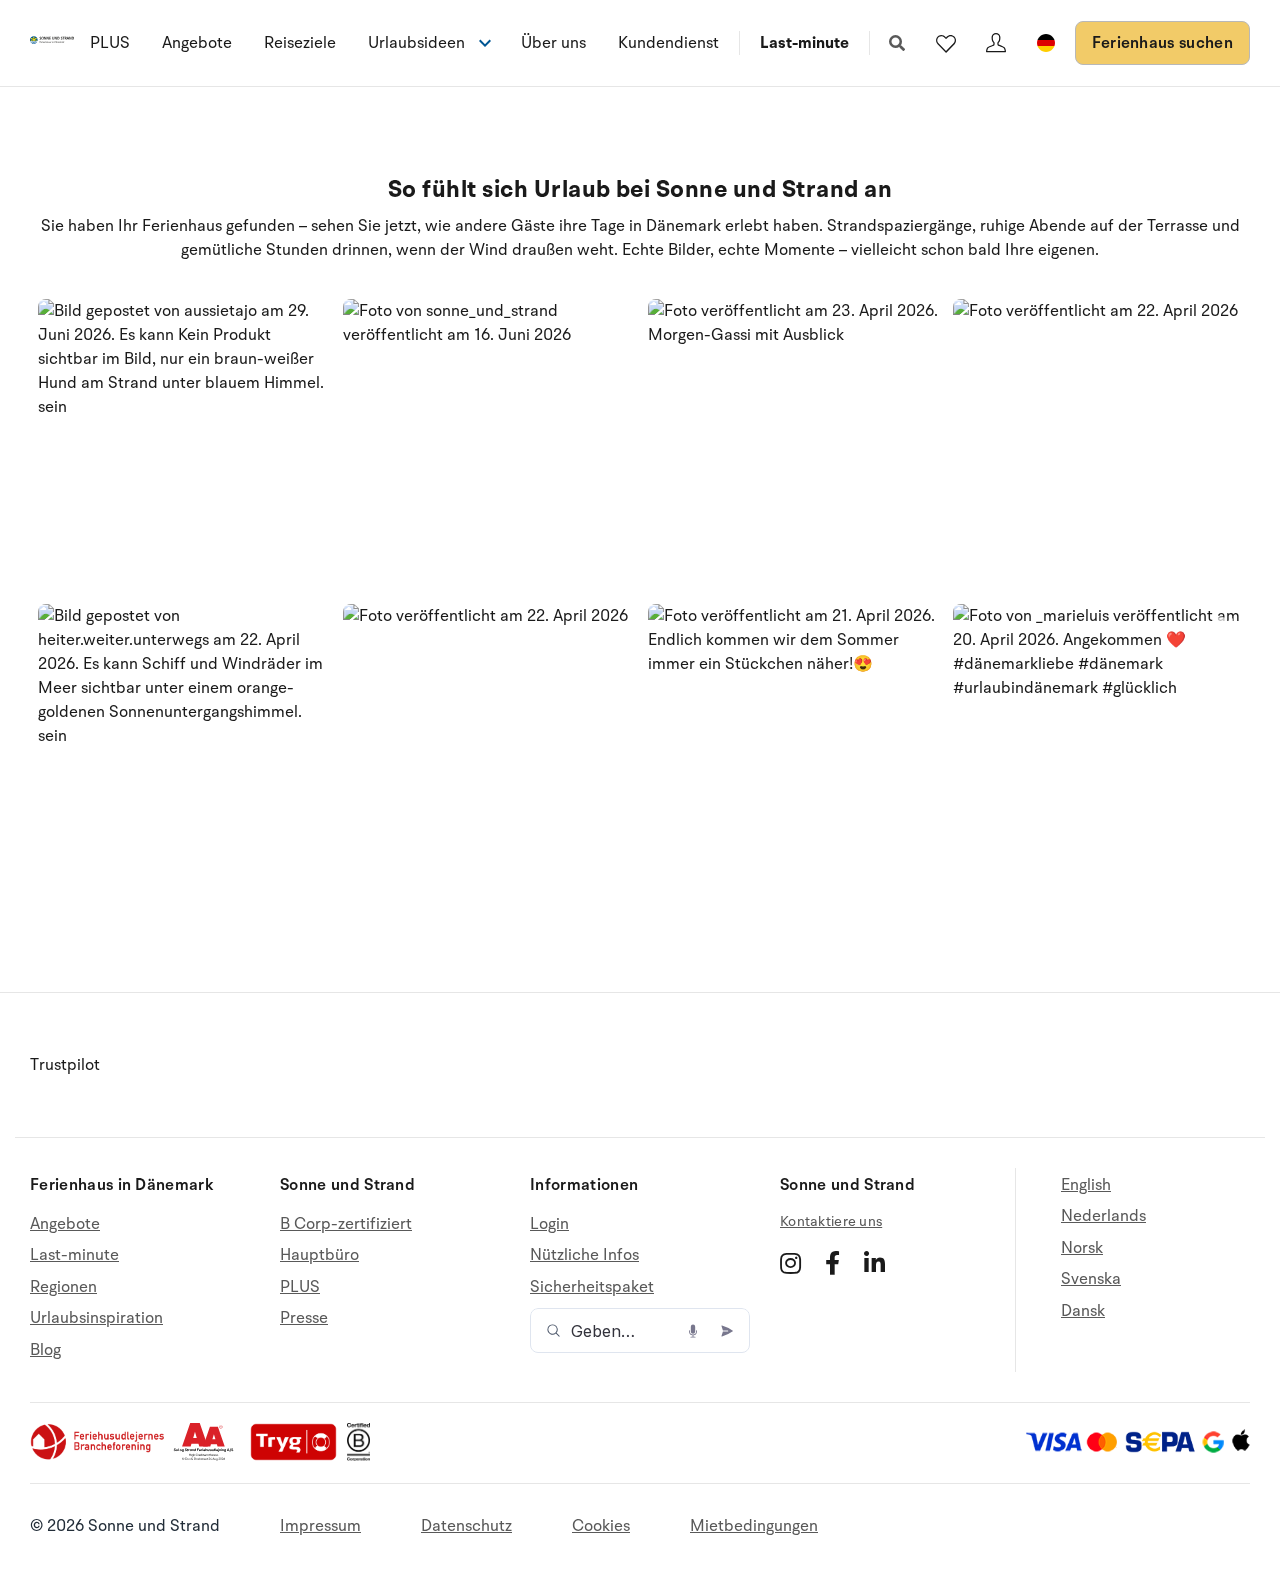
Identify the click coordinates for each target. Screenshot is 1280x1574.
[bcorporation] (363, 1456)
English (1086, 1185)
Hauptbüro (319, 1255)
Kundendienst (668, 43)
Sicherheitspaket (592, 1287)
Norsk (1082, 1248)
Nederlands (1103, 1216)
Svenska (1091, 1279)
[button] (182, 444)
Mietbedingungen (754, 1526)
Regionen (63, 1287)
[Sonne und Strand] (52, 43)
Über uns (553, 43)
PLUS (110, 43)
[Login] (996, 43)
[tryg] (299, 1456)
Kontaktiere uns (831, 1221)
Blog (45, 1350)
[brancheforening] (99, 1456)
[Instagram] (790, 1263)
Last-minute (804, 43)
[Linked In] (874, 1263)
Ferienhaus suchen (1162, 43)
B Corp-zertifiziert (346, 1224)
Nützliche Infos (584, 1255)
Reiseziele (300, 43)
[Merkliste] (946, 43)
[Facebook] (832, 1263)
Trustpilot (65, 1065)
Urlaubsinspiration (96, 1318)
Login (549, 1224)
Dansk (1083, 1311)
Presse (304, 1318)
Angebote (197, 43)
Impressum (320, 1526)
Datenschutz (466, 1526)
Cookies (601, 1526)
